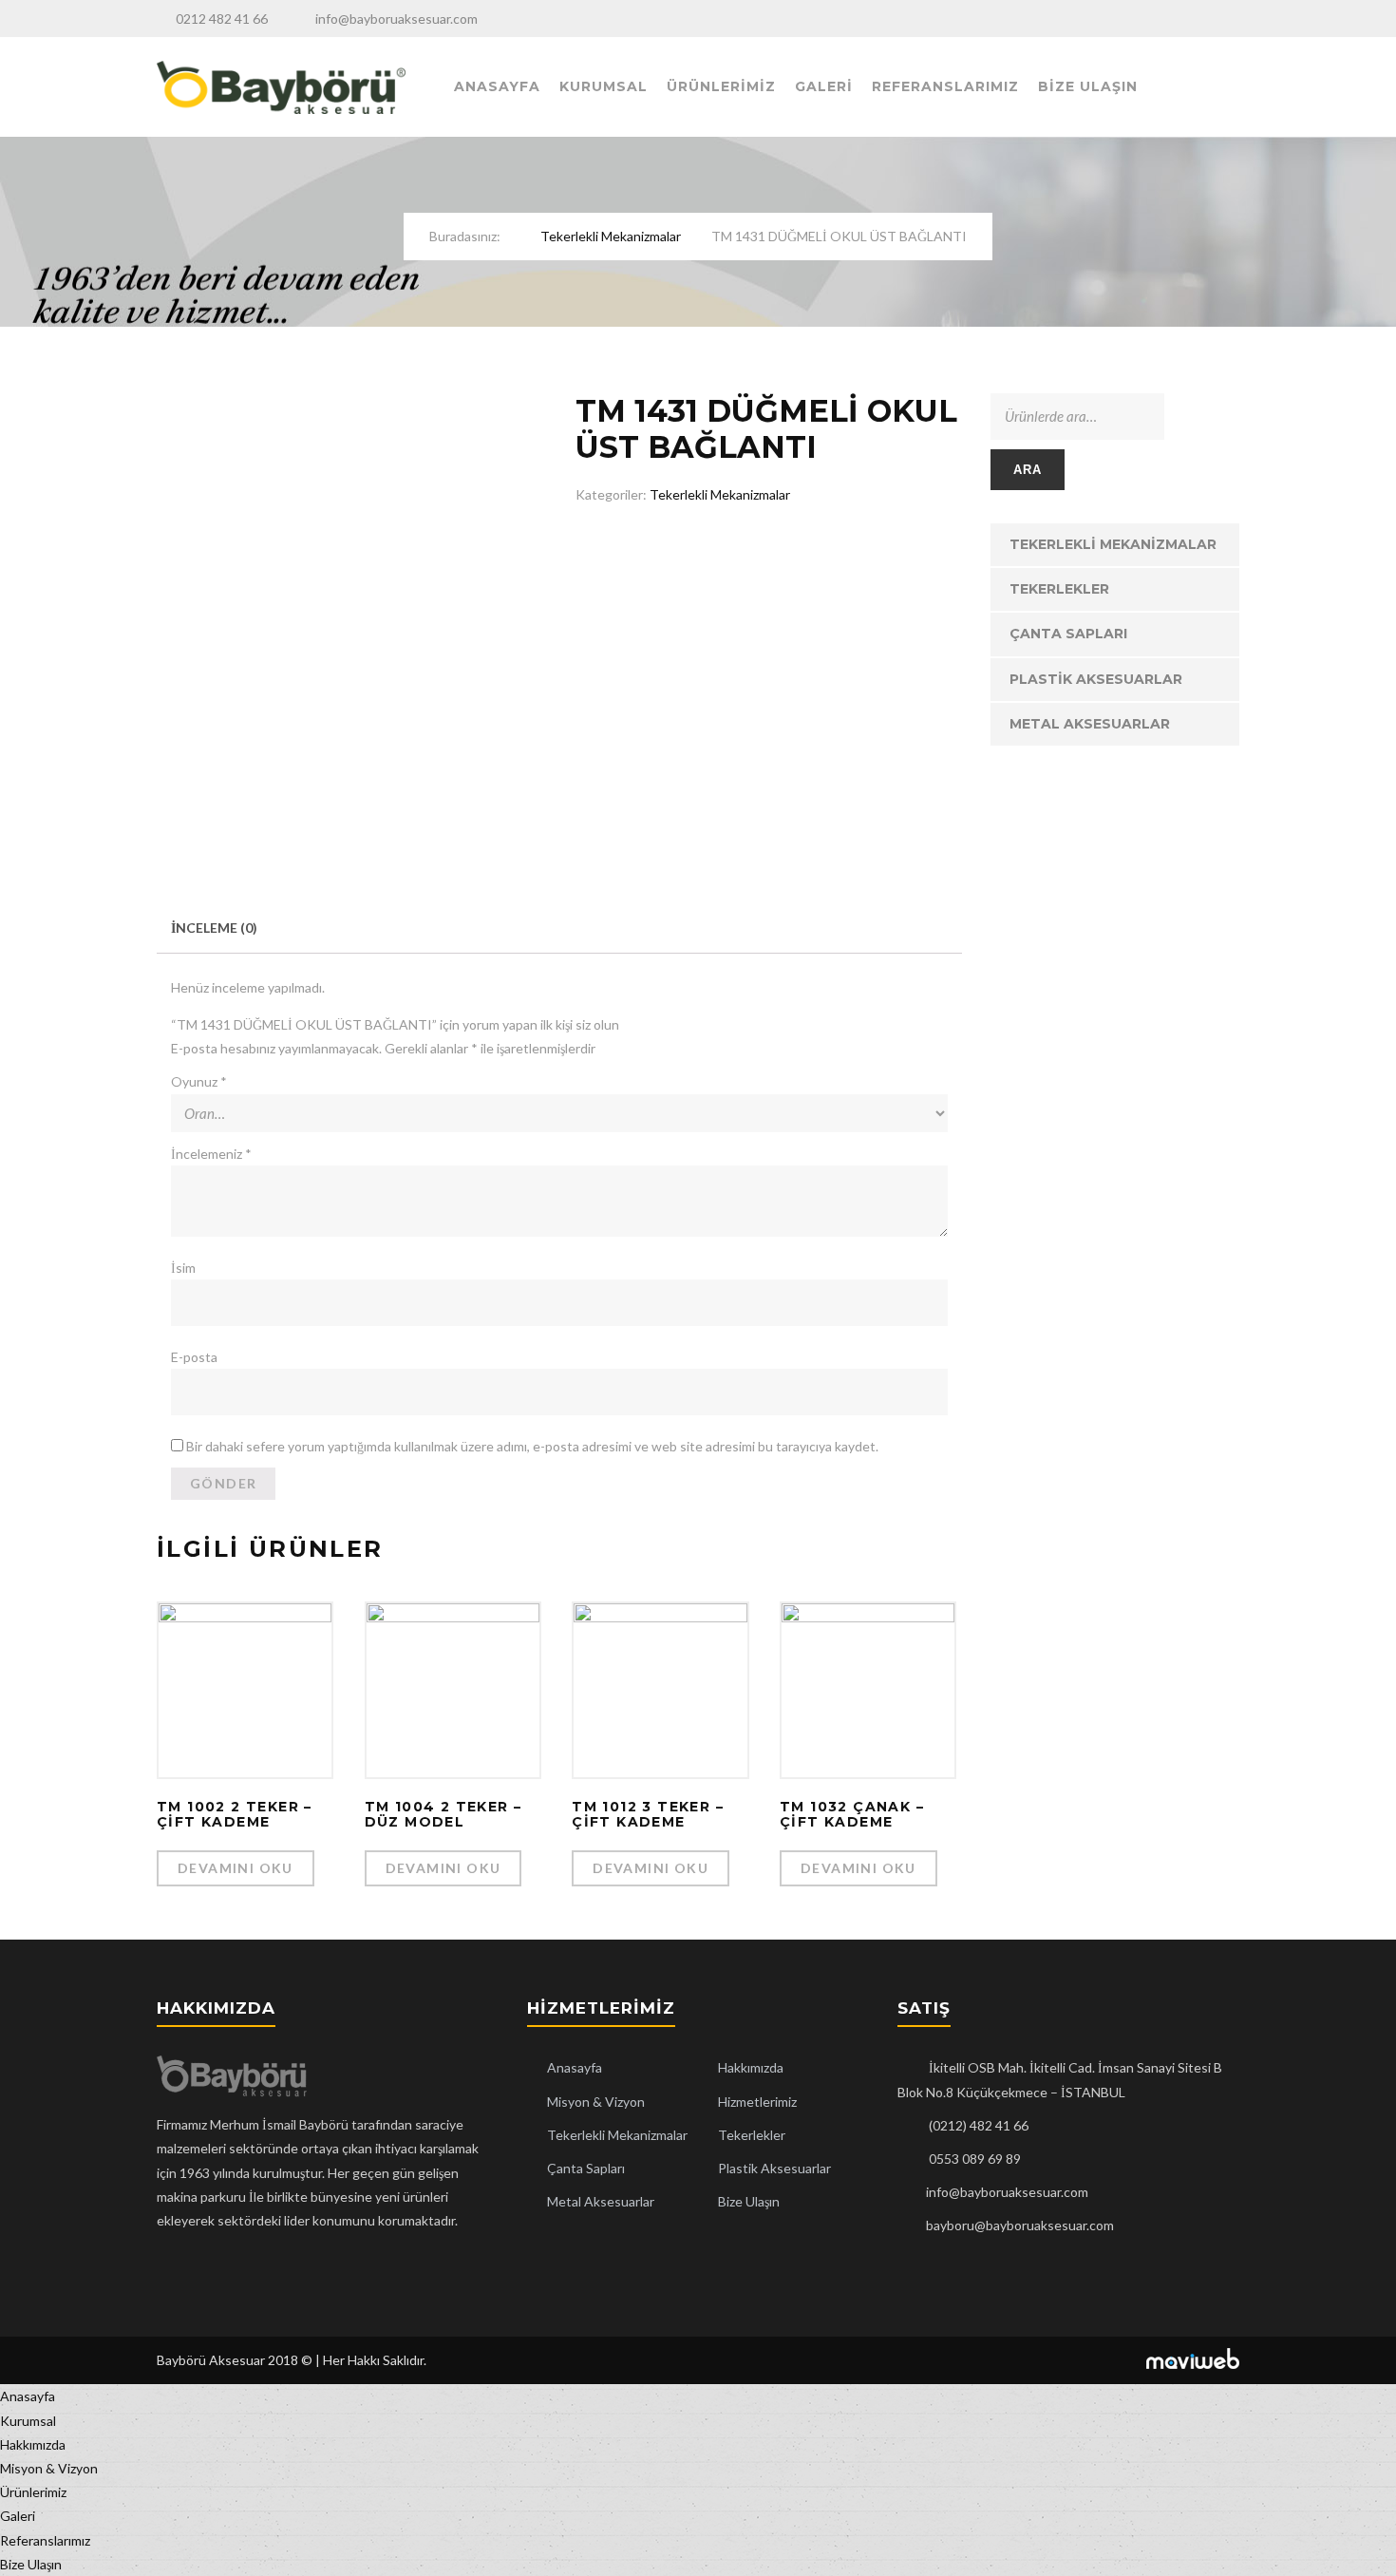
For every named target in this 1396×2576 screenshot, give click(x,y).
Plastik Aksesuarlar (1096, 679)
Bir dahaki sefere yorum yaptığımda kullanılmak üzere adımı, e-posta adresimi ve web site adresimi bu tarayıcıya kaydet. (532, 1446)
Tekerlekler (1059, 589)
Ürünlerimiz (721, 86)
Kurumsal (604, 86)
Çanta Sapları (1068, 634)
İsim (183, 1268)
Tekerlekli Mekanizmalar (611, 236)
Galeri (824, 86)
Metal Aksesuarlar (1090, 724)
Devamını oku (236, 1868)
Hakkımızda (751, 2067)
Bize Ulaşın (1088, 86)
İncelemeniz (211, 1154)
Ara (1028, 470)
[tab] (214, 928)
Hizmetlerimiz (757, 2102)
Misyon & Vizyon (596, 2102)
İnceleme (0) (214, 928)
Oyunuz (199, 1081)
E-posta (194, 1357)
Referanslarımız (945, 86)
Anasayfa (497, 86)
